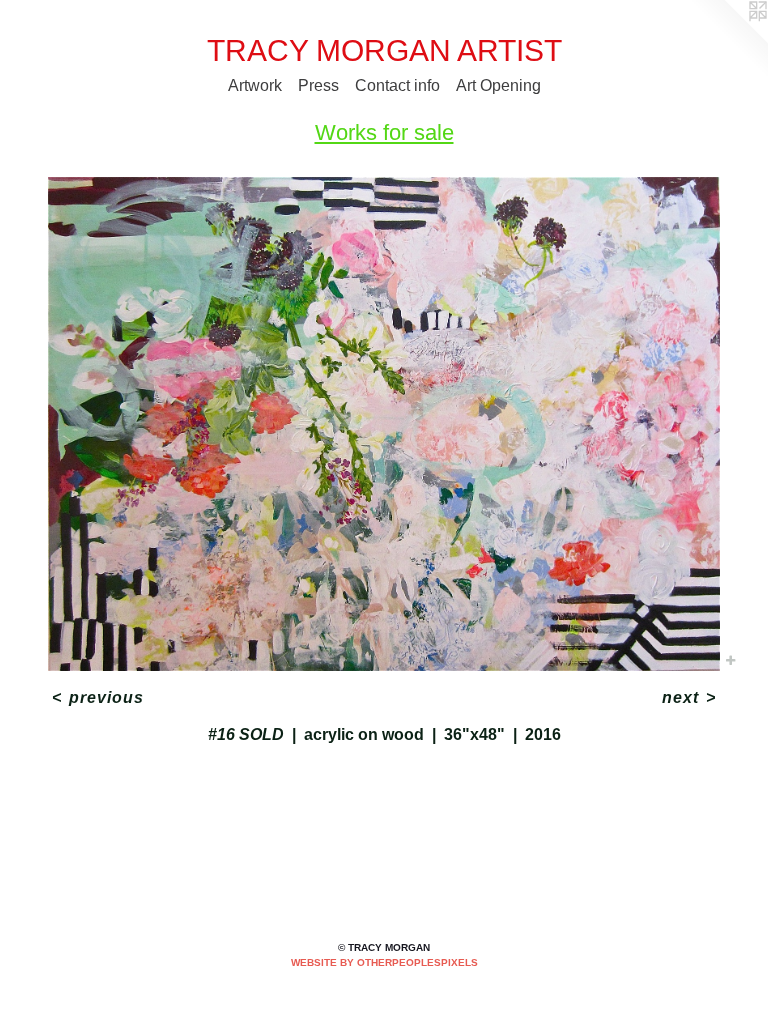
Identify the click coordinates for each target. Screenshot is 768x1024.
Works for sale (384, 132)
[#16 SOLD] (384, 424)
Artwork (255, 85)
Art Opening (498, 85)
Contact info (397, 85)
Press (318, 85)
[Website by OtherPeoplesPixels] (728, 40)
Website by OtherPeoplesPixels (384, 962)
